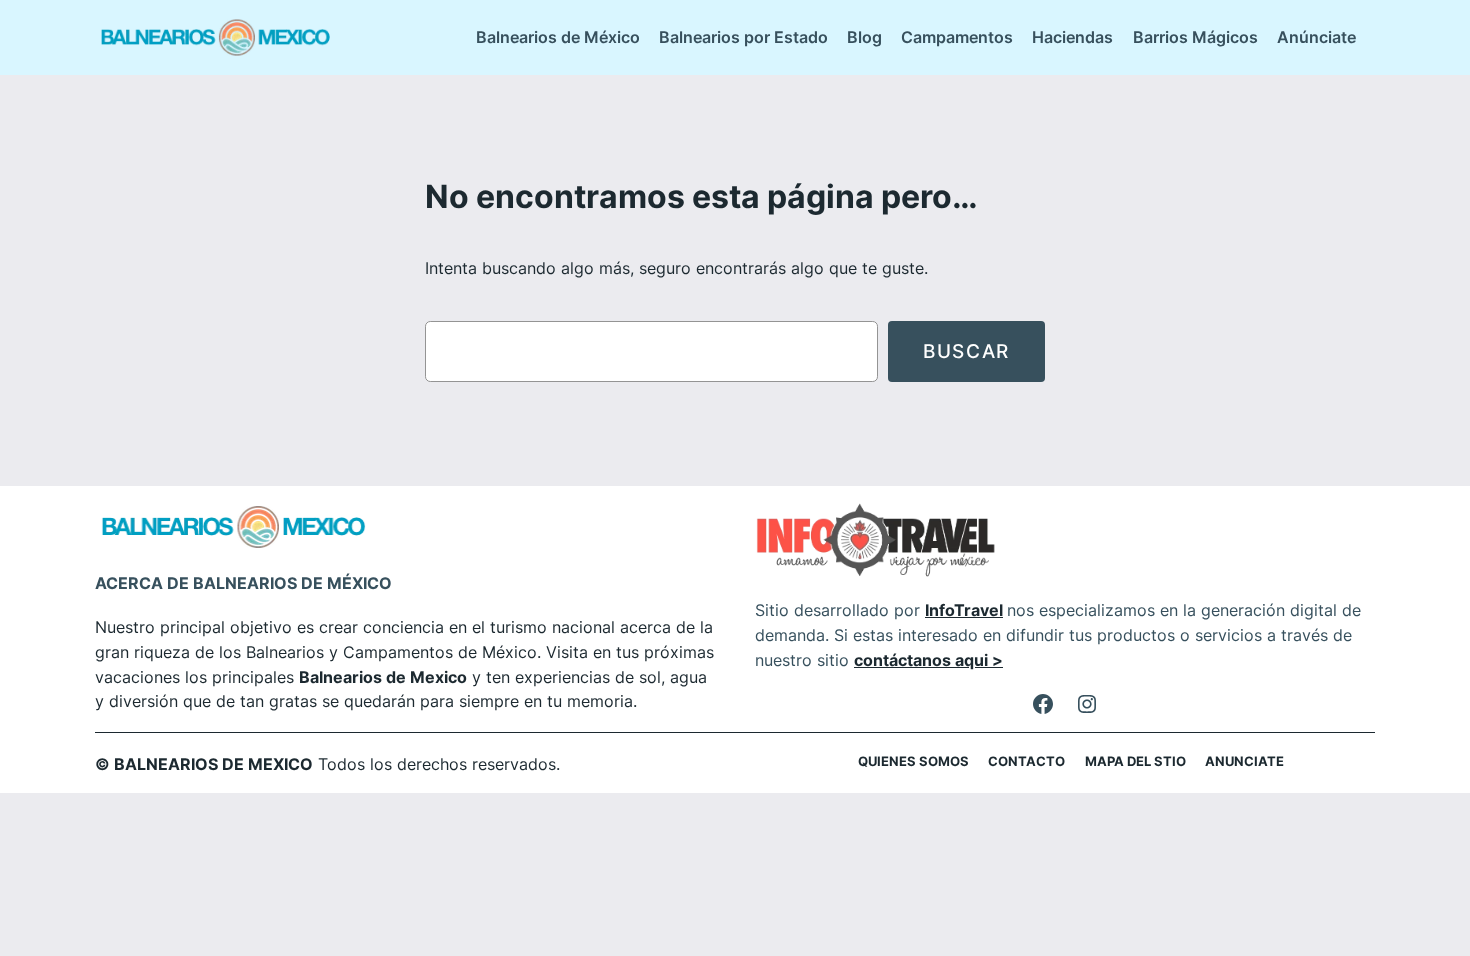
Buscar (966, 351)
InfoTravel (964, 610)
